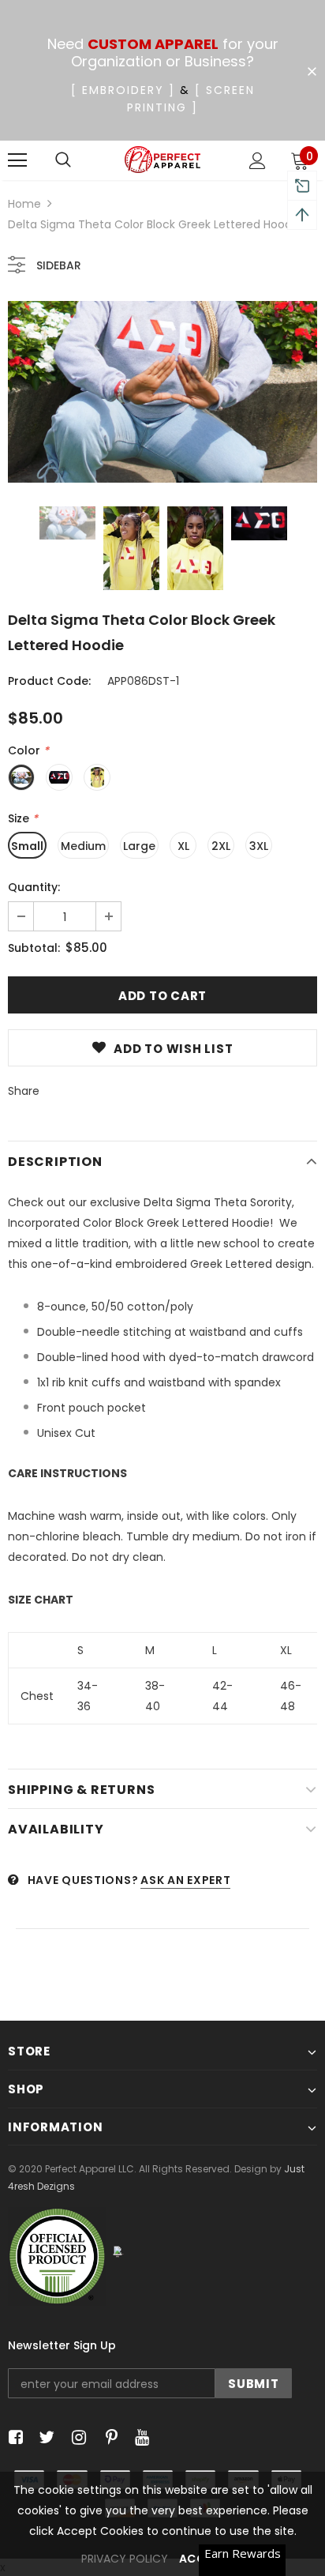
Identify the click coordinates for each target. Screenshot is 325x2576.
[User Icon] (258, 161)
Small (27, 846)
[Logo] (163, 160)
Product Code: (49, 681)
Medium (83, 846)
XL (183, 846)
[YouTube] (139, 2438)
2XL (221, 846)
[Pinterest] (108, 2438)
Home (24, 204)
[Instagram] (76, 2438)
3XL (259, 846)
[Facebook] (13, 2438)
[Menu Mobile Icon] (17, 160)
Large (139, 846)
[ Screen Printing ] (191, 99)
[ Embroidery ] (123, 90)
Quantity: (34, 887)
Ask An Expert (185, 1880)
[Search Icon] (63, 160)
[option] (162, 392)
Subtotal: (34, 948)
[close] (312, 72)
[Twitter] (45, 2438)
